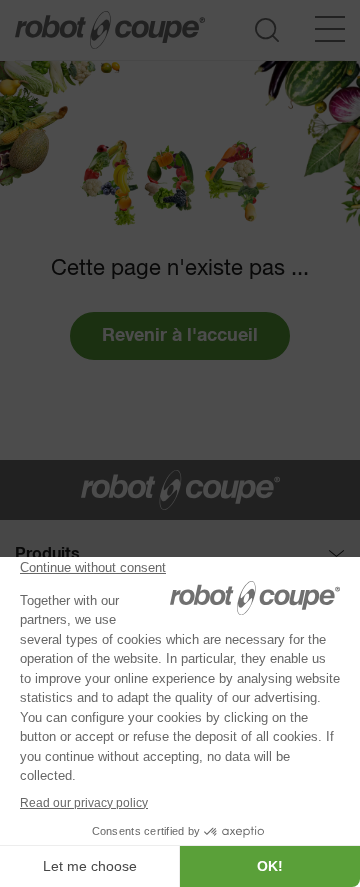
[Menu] (330, 29)
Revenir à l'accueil (180, 336)
